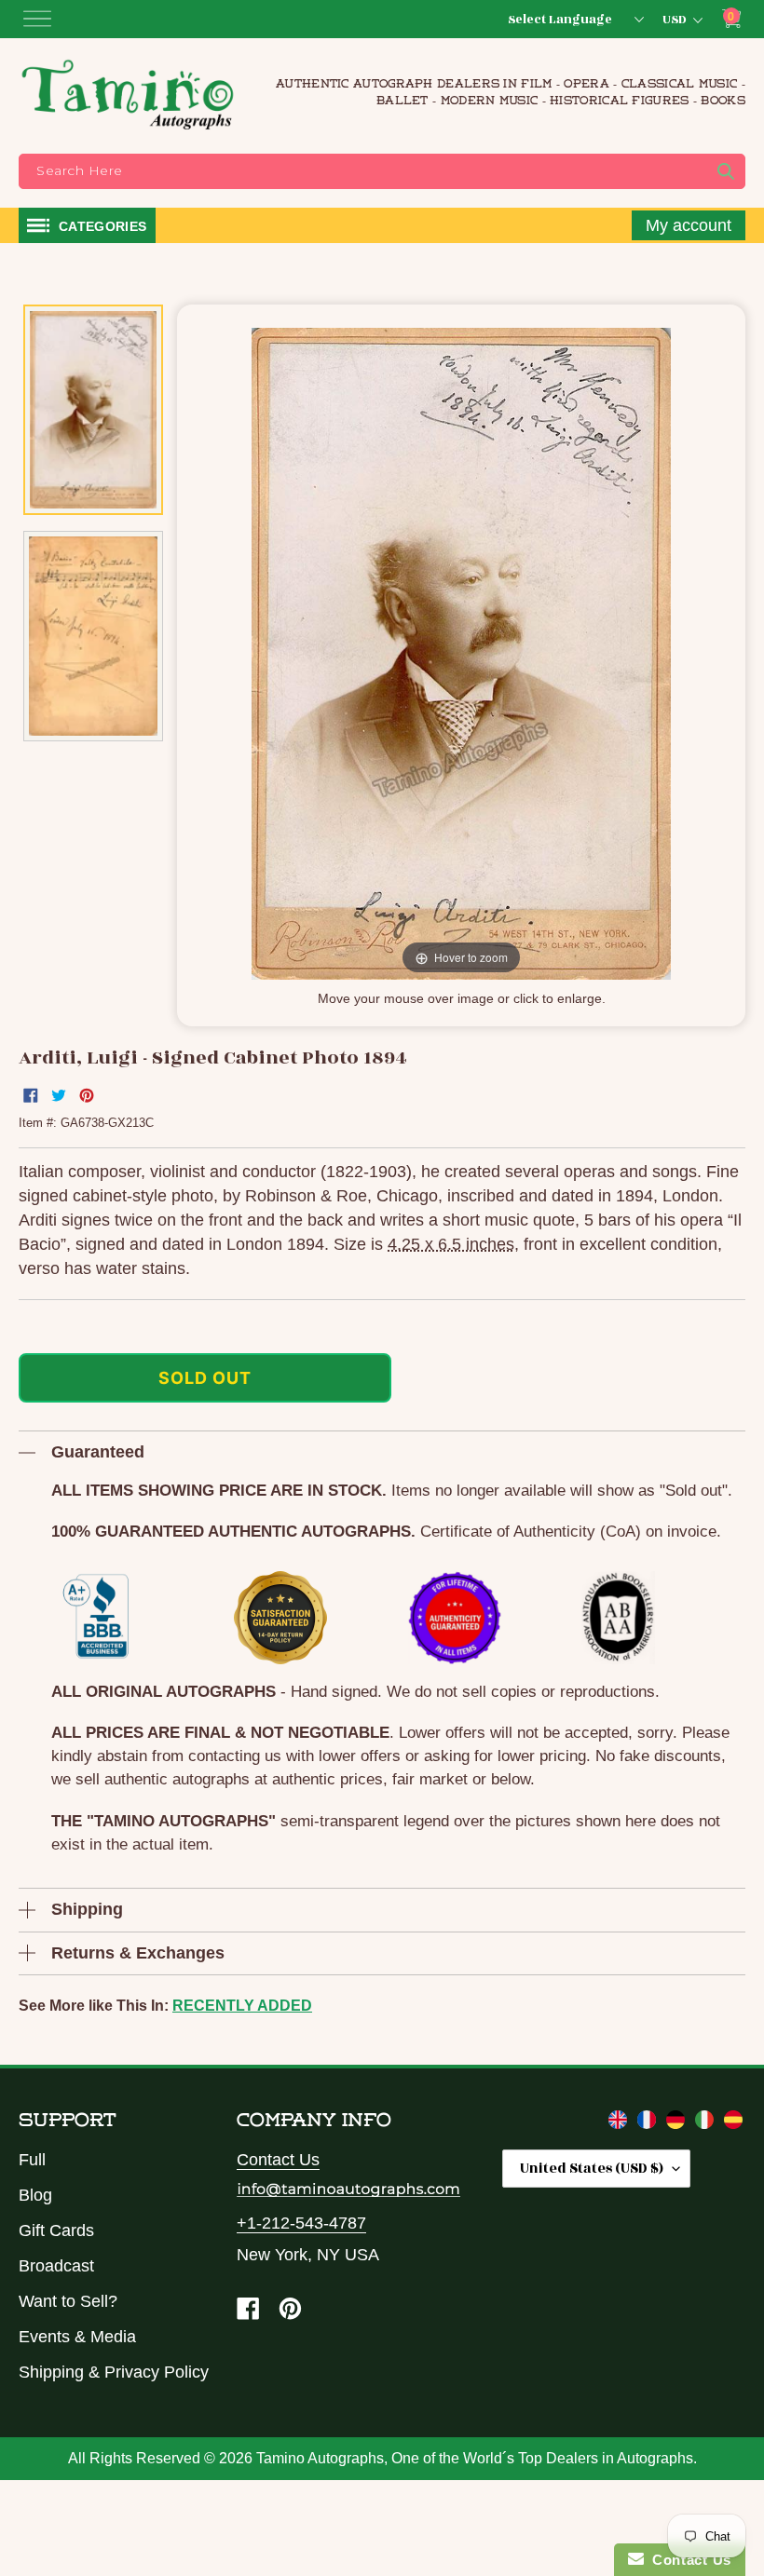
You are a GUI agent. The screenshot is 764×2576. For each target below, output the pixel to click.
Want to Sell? (68, 2301)
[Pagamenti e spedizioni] (707, 2123)
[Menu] (37, 19)
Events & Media (77, 2337)
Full (32, 2160)
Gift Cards (56, 2230)
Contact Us (278, 2160)
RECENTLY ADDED (242, 2006)
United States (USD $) (592, 2169)
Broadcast (56, 2266)
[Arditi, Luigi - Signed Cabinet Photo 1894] (93, 409)
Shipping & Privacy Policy (114, 2372)
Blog (35, 2195)
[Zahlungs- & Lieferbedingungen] (678, 2123)
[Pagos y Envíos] (733, 2123)
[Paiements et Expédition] (649, 2123)
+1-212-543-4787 (301, 2223)
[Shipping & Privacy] (620, 2123)
